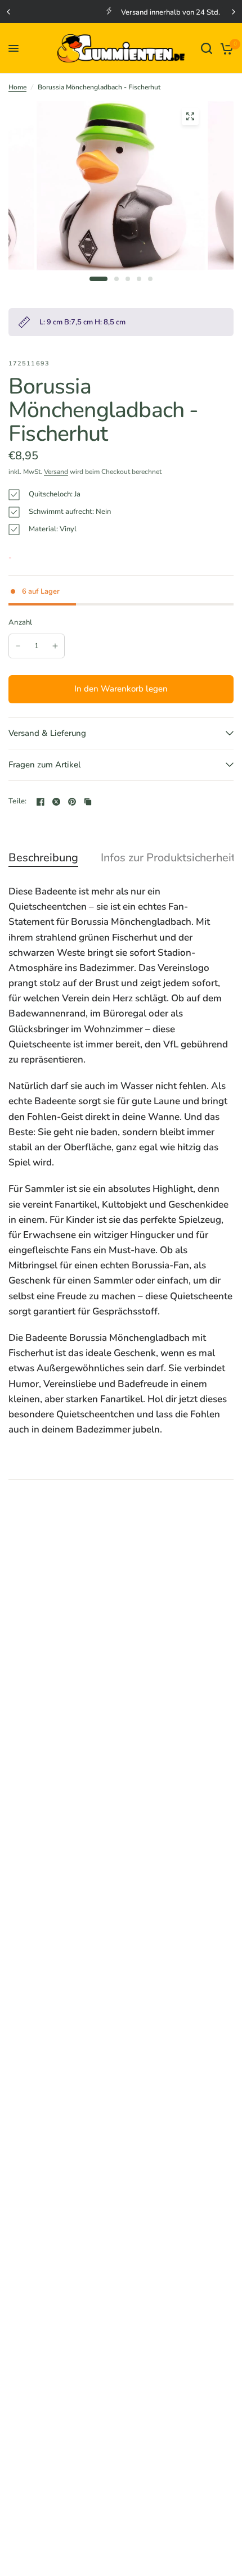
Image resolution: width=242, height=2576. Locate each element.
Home (17, 87)
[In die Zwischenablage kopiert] (88, 802)
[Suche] (207, 48)
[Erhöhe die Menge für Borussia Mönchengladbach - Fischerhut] (55, 646)
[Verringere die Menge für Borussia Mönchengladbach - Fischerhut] (18, 646)
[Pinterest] (72, 802)
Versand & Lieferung (47, 733)
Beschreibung (43, 858)
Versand (56, 472)
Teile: (18, 801)
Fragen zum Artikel (45, 765)
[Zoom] (190, 116)
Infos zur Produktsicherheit (168, 858)
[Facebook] (41, 802)
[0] (225, 48)
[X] (56, 802)
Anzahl (21, 622)
